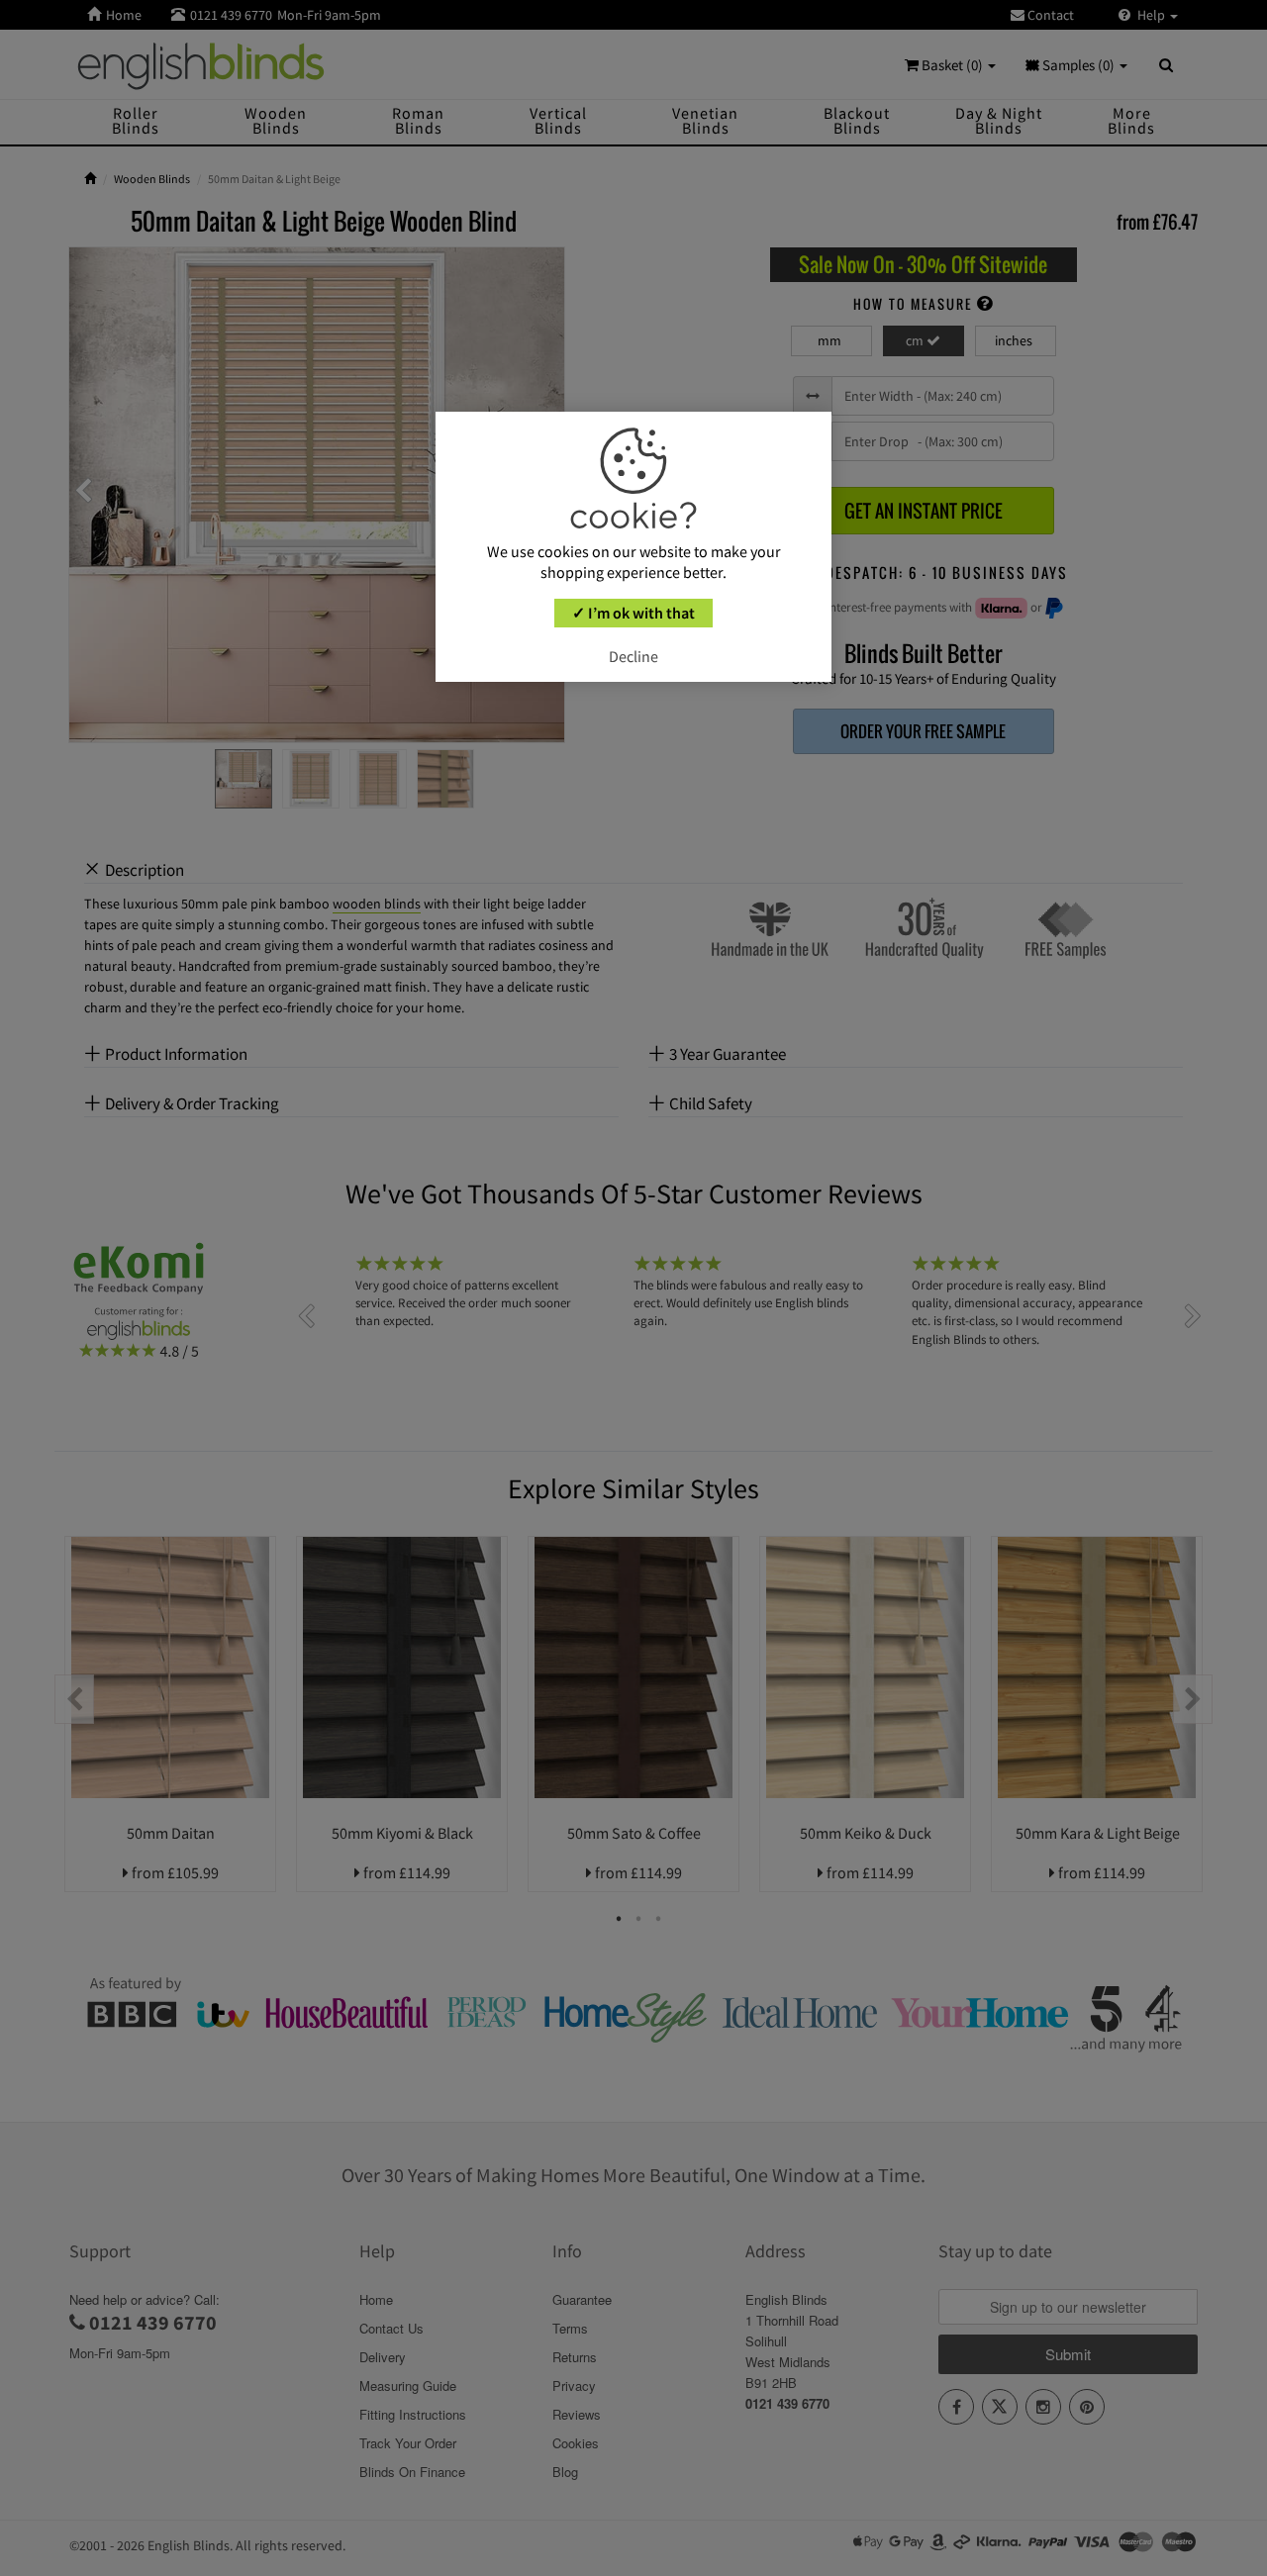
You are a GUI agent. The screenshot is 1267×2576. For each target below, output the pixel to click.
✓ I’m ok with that (633, 614)
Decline (633, 657)
